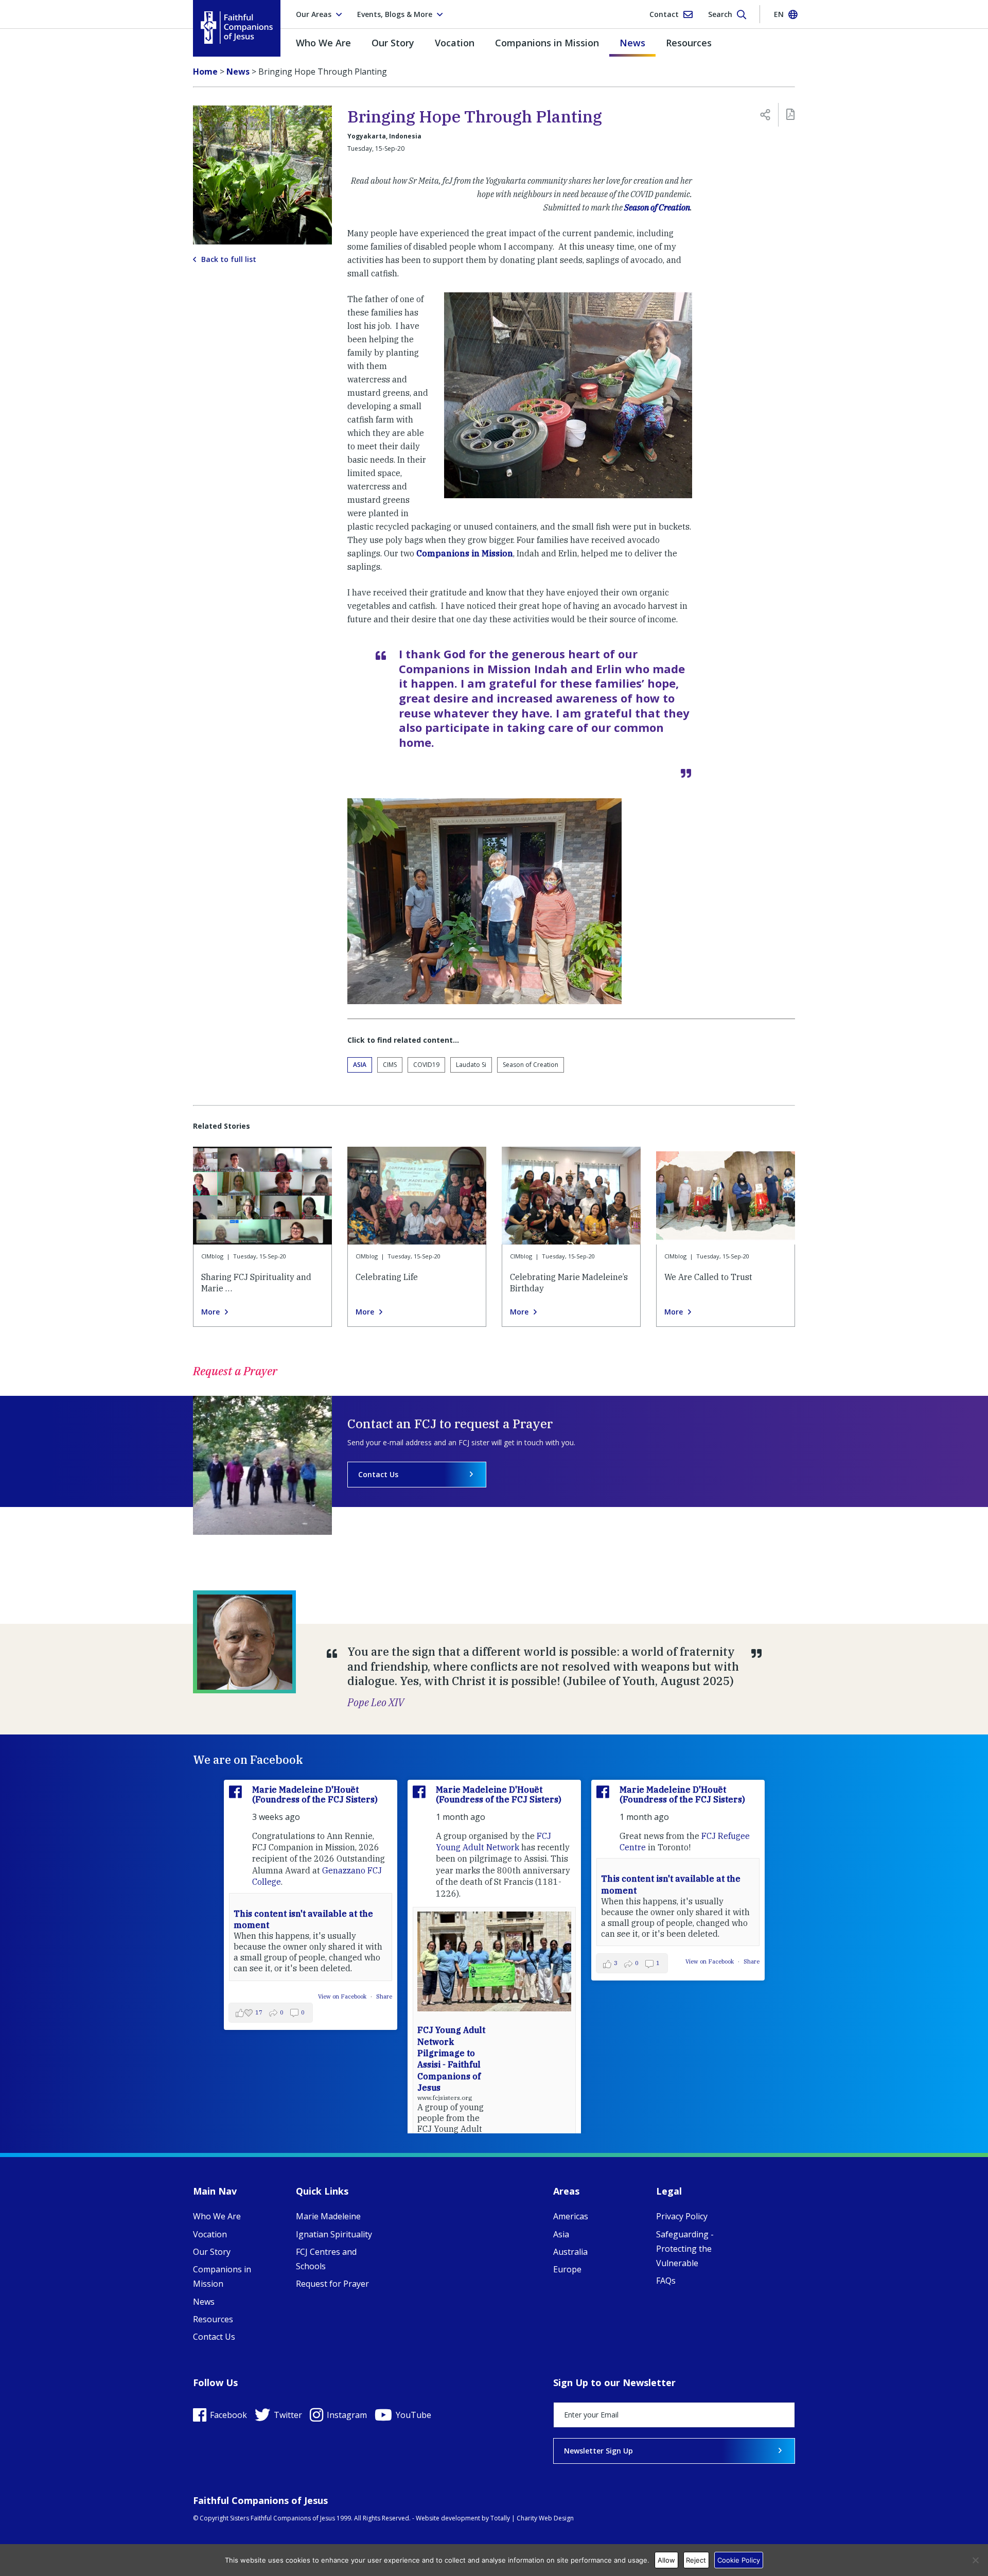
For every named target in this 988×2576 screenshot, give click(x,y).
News (632, 43)
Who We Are (323, 43)
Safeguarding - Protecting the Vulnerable (685, 2249)
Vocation (455, 43)
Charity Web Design (545, 2518)
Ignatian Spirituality (334, 2234)
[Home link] (237, 28)
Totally (500, 2518)
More (210, 1312)
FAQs (666, 2281)
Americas (571, 2216)
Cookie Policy (739, 2560)
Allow (666, 2560)
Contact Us (378, 1474)
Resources (689, 43)
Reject (696, 2560)
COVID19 (426, 1065)
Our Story (393, 43)
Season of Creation (657, 207)
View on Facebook (343, 1996)
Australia (570, 2252)
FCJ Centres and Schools (326, 2259)
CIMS (390, 1065)
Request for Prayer (332, 2284)
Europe (567, 2269)
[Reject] (975, 2560)
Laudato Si (471, 1065)
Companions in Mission (547, 43)
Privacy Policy (682, 2216)
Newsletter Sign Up (598, 2451)
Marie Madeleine (328, 2216)
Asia (360, 1065)
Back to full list (229, 259)
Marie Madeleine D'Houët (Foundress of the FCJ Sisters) (315, 1794)
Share (384, 1996)
